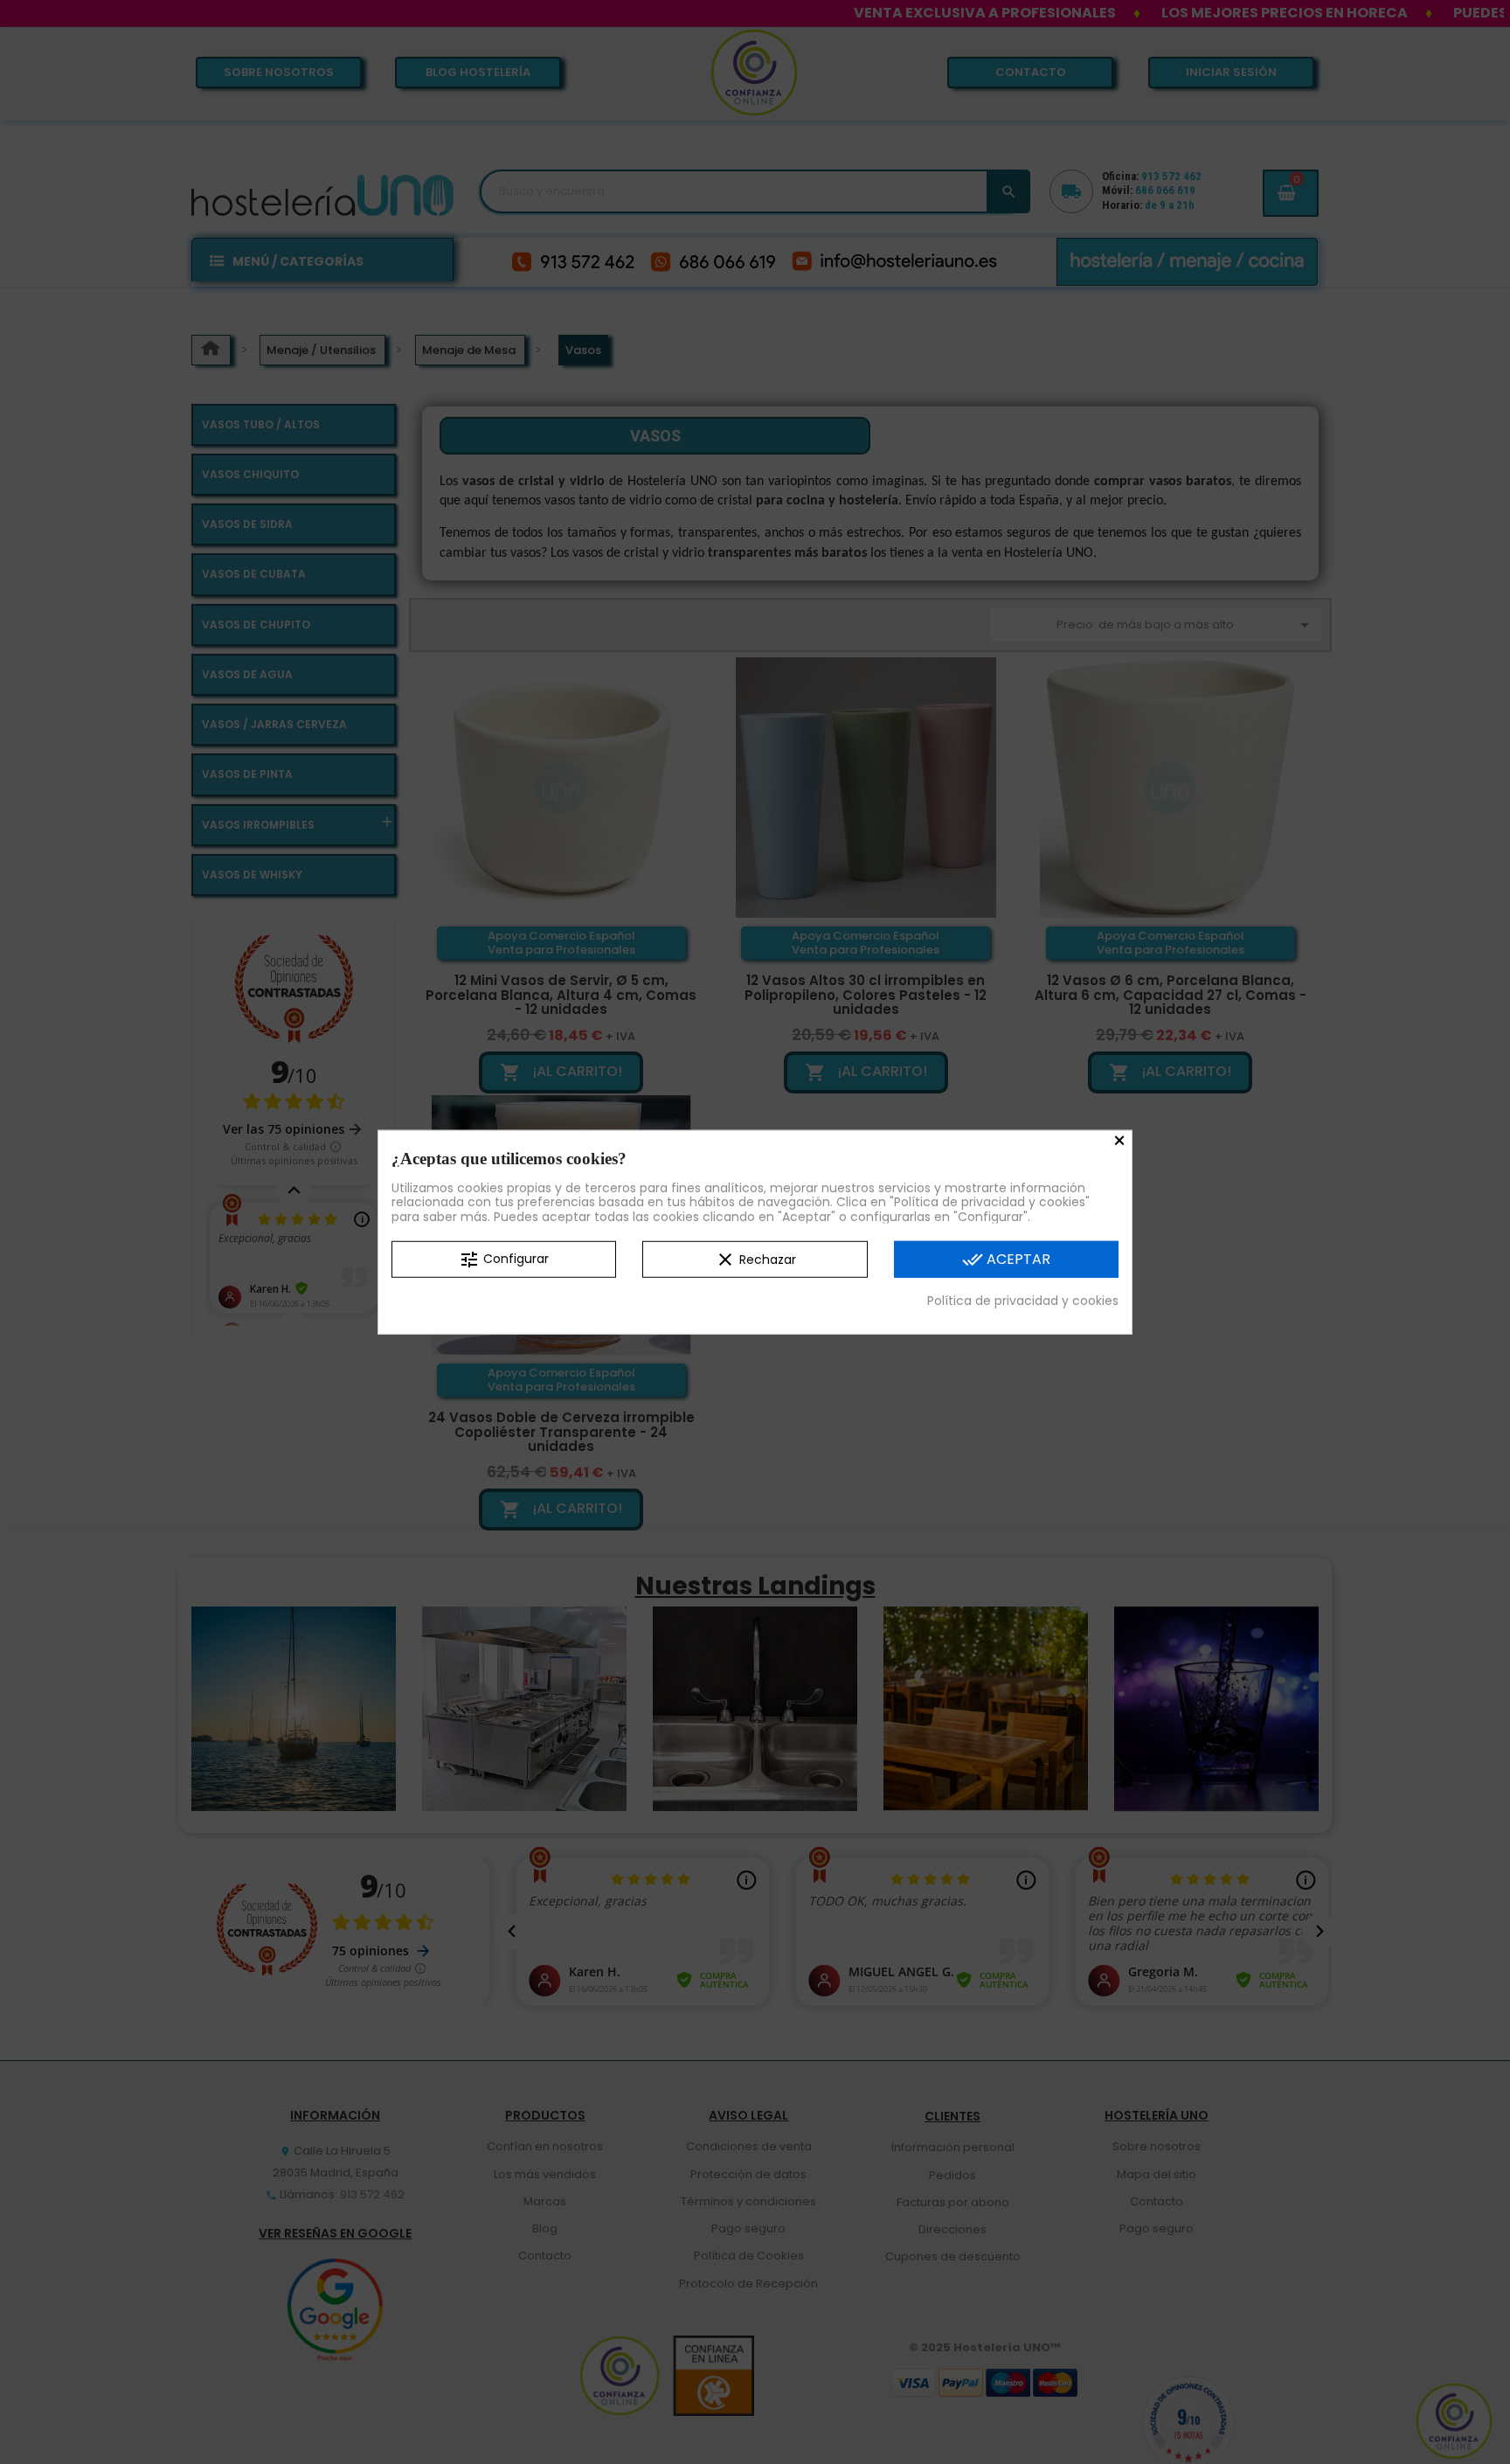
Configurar (504, 1260)
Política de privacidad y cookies (1023, 1301)
